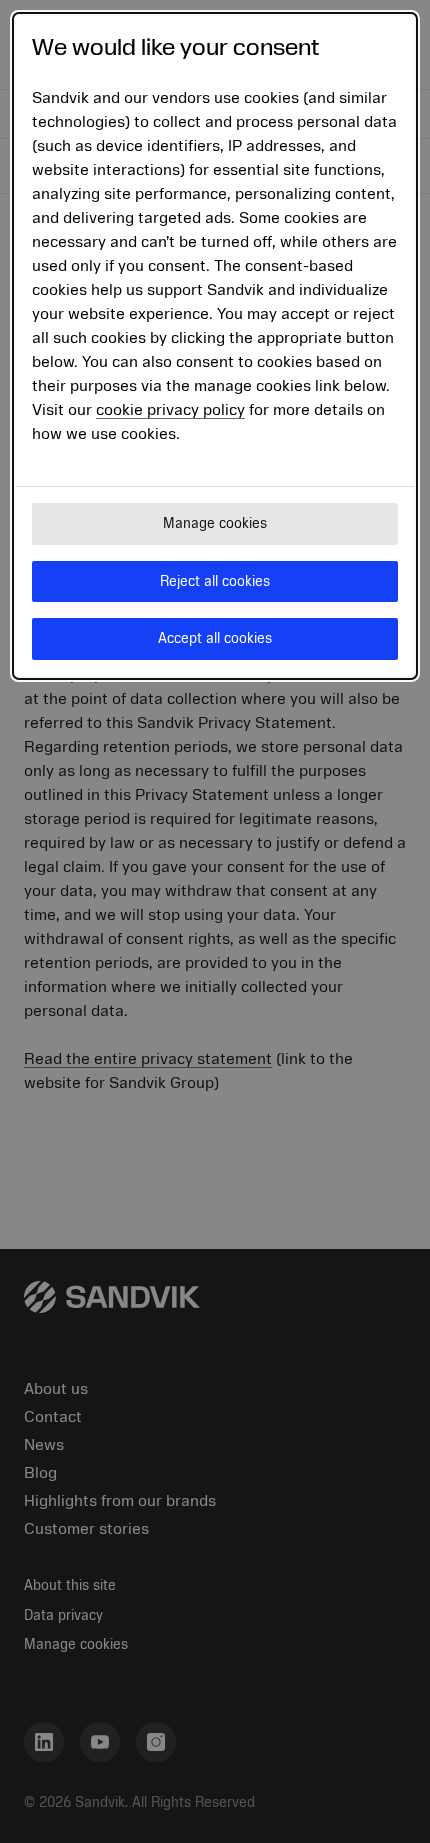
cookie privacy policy (170, 410)
